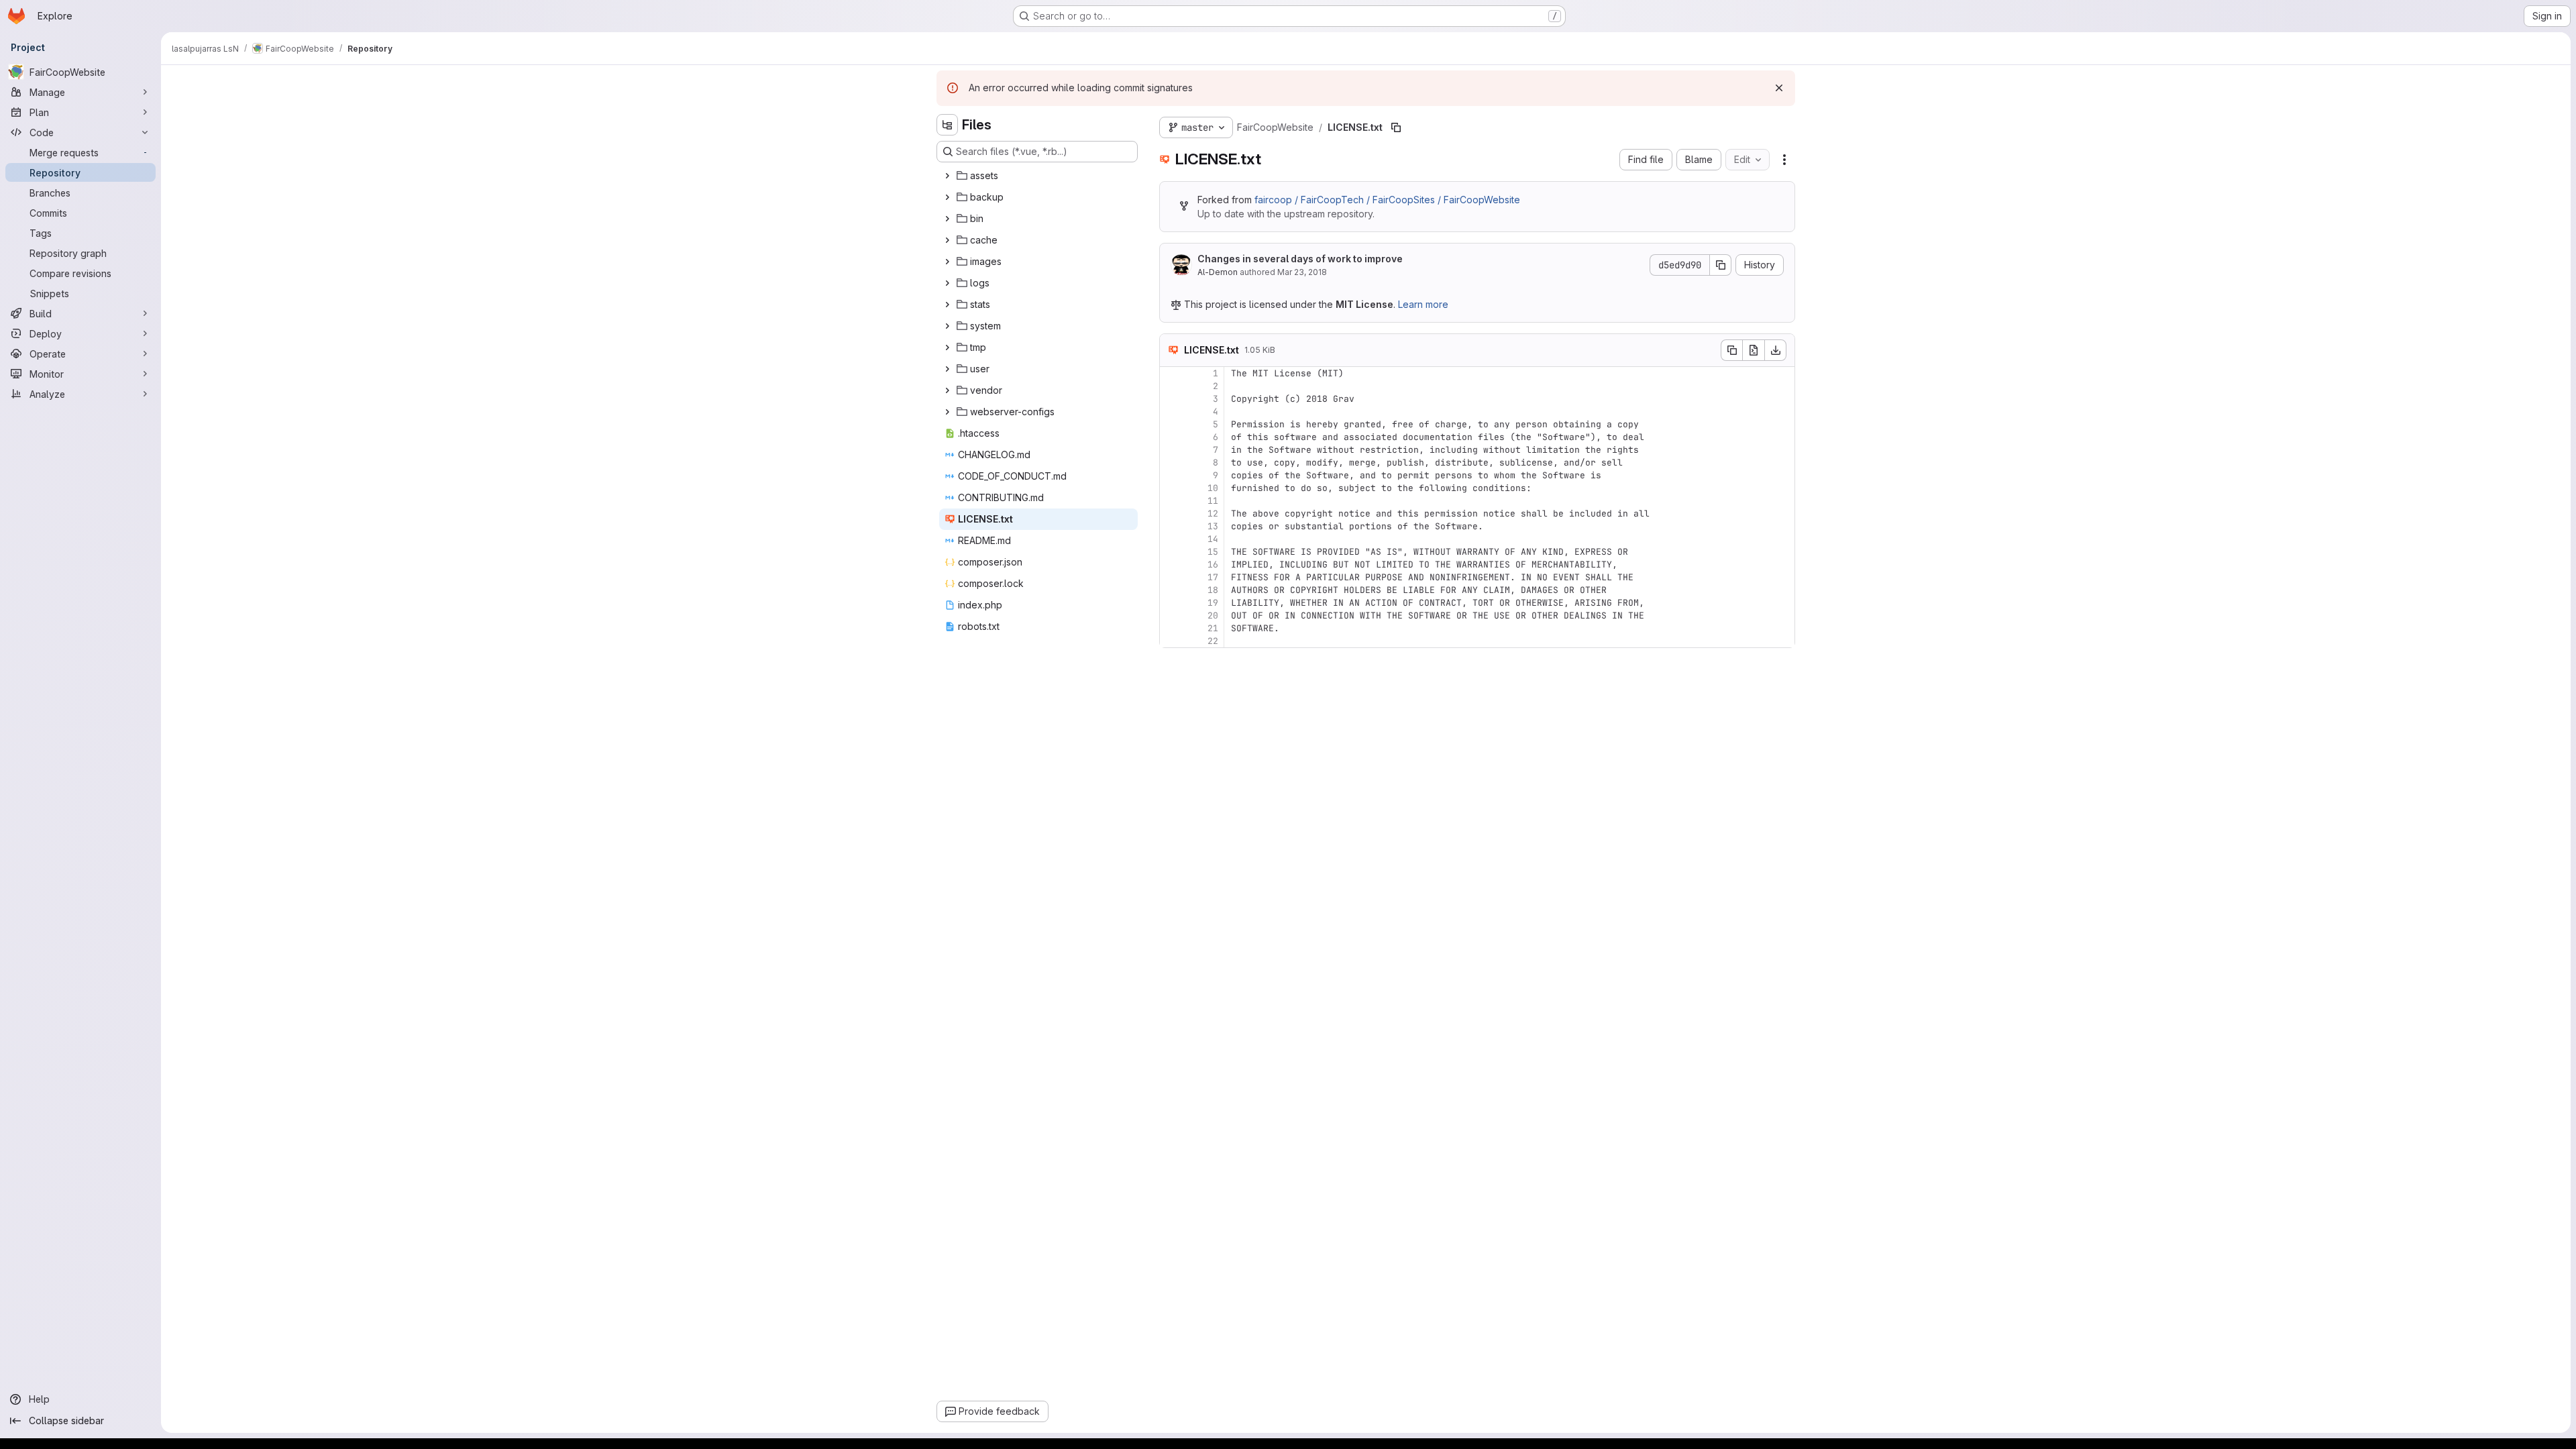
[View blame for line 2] (1171, 386)
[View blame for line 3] (1171, 399)
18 (1213, 590)
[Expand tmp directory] (947, 347)
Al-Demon (1218, 272)
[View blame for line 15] (1171, 552)
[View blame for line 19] (1171, 603)
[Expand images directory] (947, 262)
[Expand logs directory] (947, 283)
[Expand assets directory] (947, 176)
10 (1213, 488)
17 (1213, 577)
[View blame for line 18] (1171, 590)
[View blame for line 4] (1171, 412)
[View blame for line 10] (1171, 488)
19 (1213, 603)
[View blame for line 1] (1171, 373)
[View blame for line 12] (1171, 514)
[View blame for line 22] (1171, 641)
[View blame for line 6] (1171, 437)
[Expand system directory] (947, 326)
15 (1213, 552)
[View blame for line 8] (1171, 463)
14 (1213, 539)
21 (1213, 628)
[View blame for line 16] (1171, 565)
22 (1213, 641)
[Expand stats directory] (947, 305)
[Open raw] (1754, 350)
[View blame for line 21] (1171, 628)
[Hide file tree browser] (947, 125)
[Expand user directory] (947, 369)
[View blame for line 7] (1171, 450)
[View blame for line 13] (1171, 526)
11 (1213, 501)
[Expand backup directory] (947, 197)
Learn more (1423, 304)
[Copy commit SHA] (1721, 265)
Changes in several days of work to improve (1300, 259)
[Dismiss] (1779, 88)
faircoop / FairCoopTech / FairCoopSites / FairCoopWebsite (1387, 200)
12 (1213, 514)
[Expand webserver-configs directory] (947, 412)
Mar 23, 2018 (1302, 272)
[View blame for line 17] (1171, 577)
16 (1213, 565)
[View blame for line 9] (1171, 475)
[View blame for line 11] (1171, 501)
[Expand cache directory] (947, 240)
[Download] (1776, 350)
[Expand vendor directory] (947, 390)
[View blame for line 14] (1171, 539)
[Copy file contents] (1731, 350)
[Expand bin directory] (947, 219)
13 (1213, 526)
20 (1213, 615)
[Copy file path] (1396, 127)
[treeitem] (1038, 176)
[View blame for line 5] (1171, 424)
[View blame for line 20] (1171, 615)
